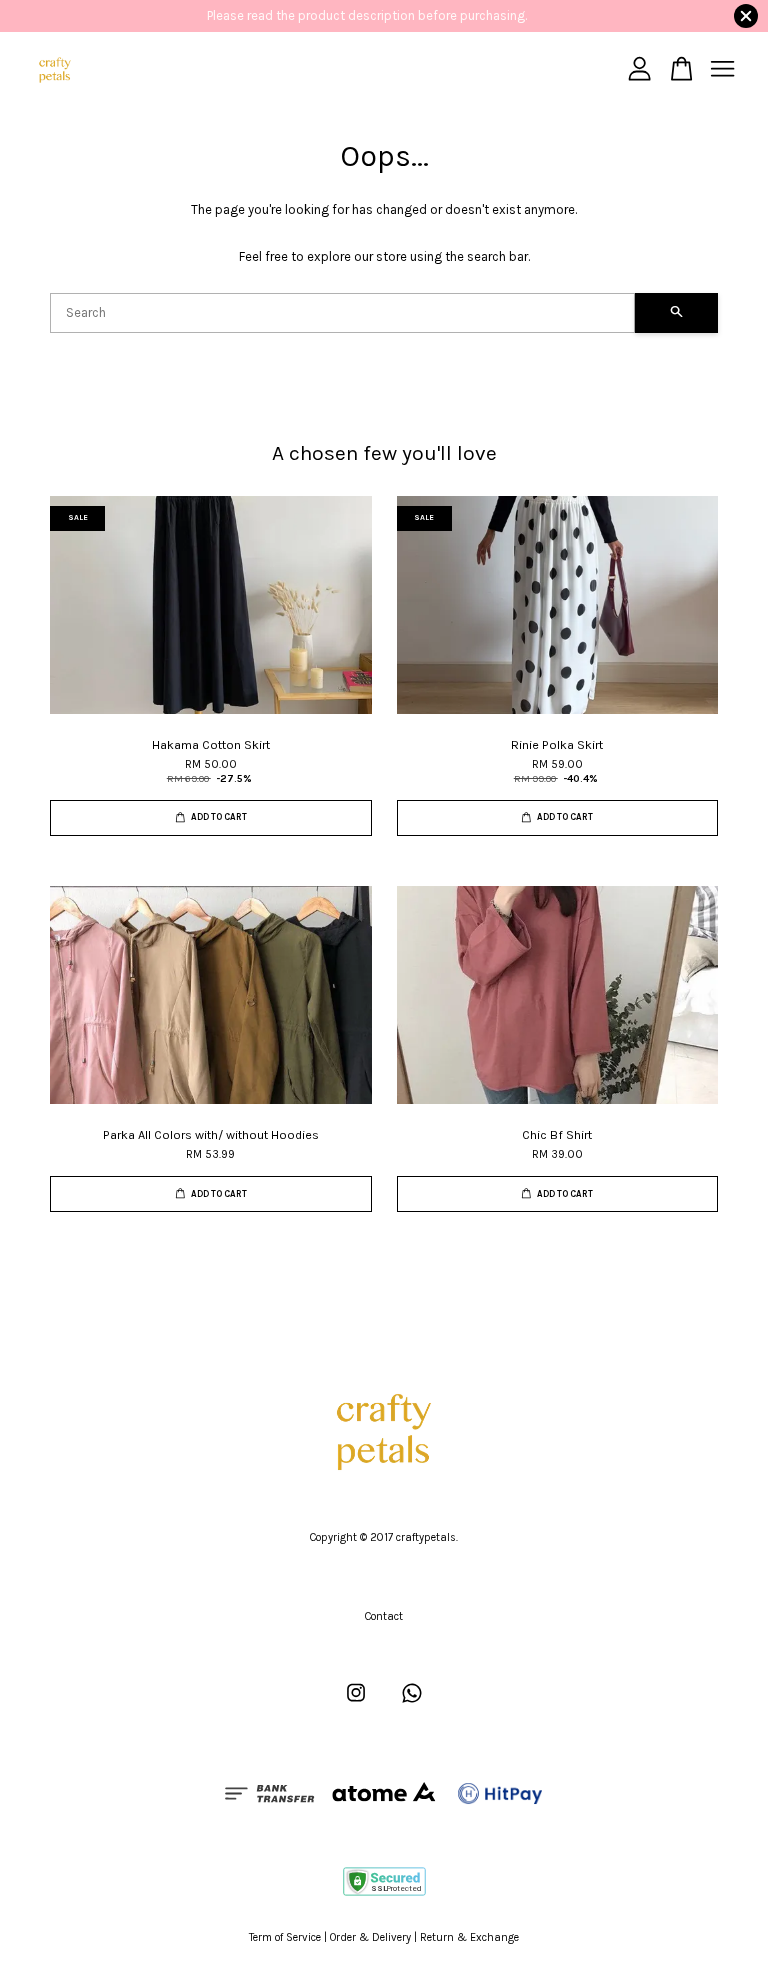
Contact (384, 1616)
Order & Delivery (370, 1937)
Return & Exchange (469, 1937)
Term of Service (285, 1937)
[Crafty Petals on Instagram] (356, 1703)
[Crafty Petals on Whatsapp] (412, 1703)
